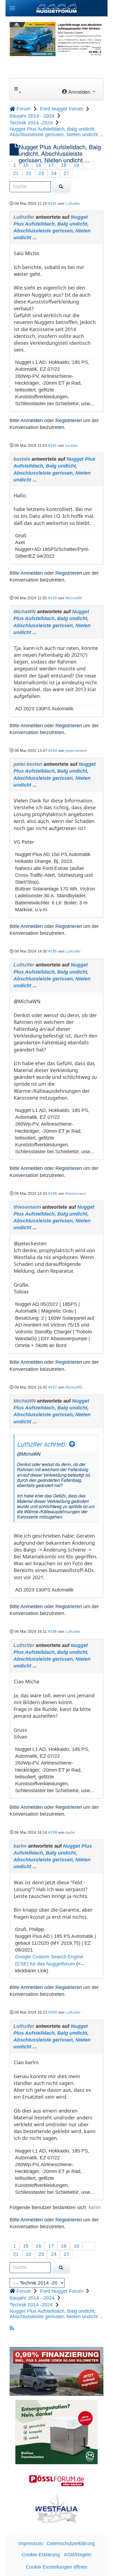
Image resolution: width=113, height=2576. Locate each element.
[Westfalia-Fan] (57, 2508)
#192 (52, 445)
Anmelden (32, 420)
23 (41, 173)
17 (51, 165)
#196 (53, 1193)
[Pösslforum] (56, 2481)
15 (26, 165)
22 (29, 173)
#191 (52, 203)
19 (76, 165)
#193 (52, 598)
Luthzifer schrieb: (43, 1444)
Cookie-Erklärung (41, 2555)
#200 (53, 2012)
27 (66, 173)
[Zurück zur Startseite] (56, 8)
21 (16, 173)
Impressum (31, 2543)
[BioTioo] (56, 2432)
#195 (53, 951)
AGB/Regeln (78, 2555)
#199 (53, 1832)
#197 (53, 1387)
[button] (12, 8)
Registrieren (69, 420)
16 (38, 165)
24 (54, 173)
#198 (52, 1631)
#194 (53, 750)
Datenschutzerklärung (71, 2543)
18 (64, 165)
